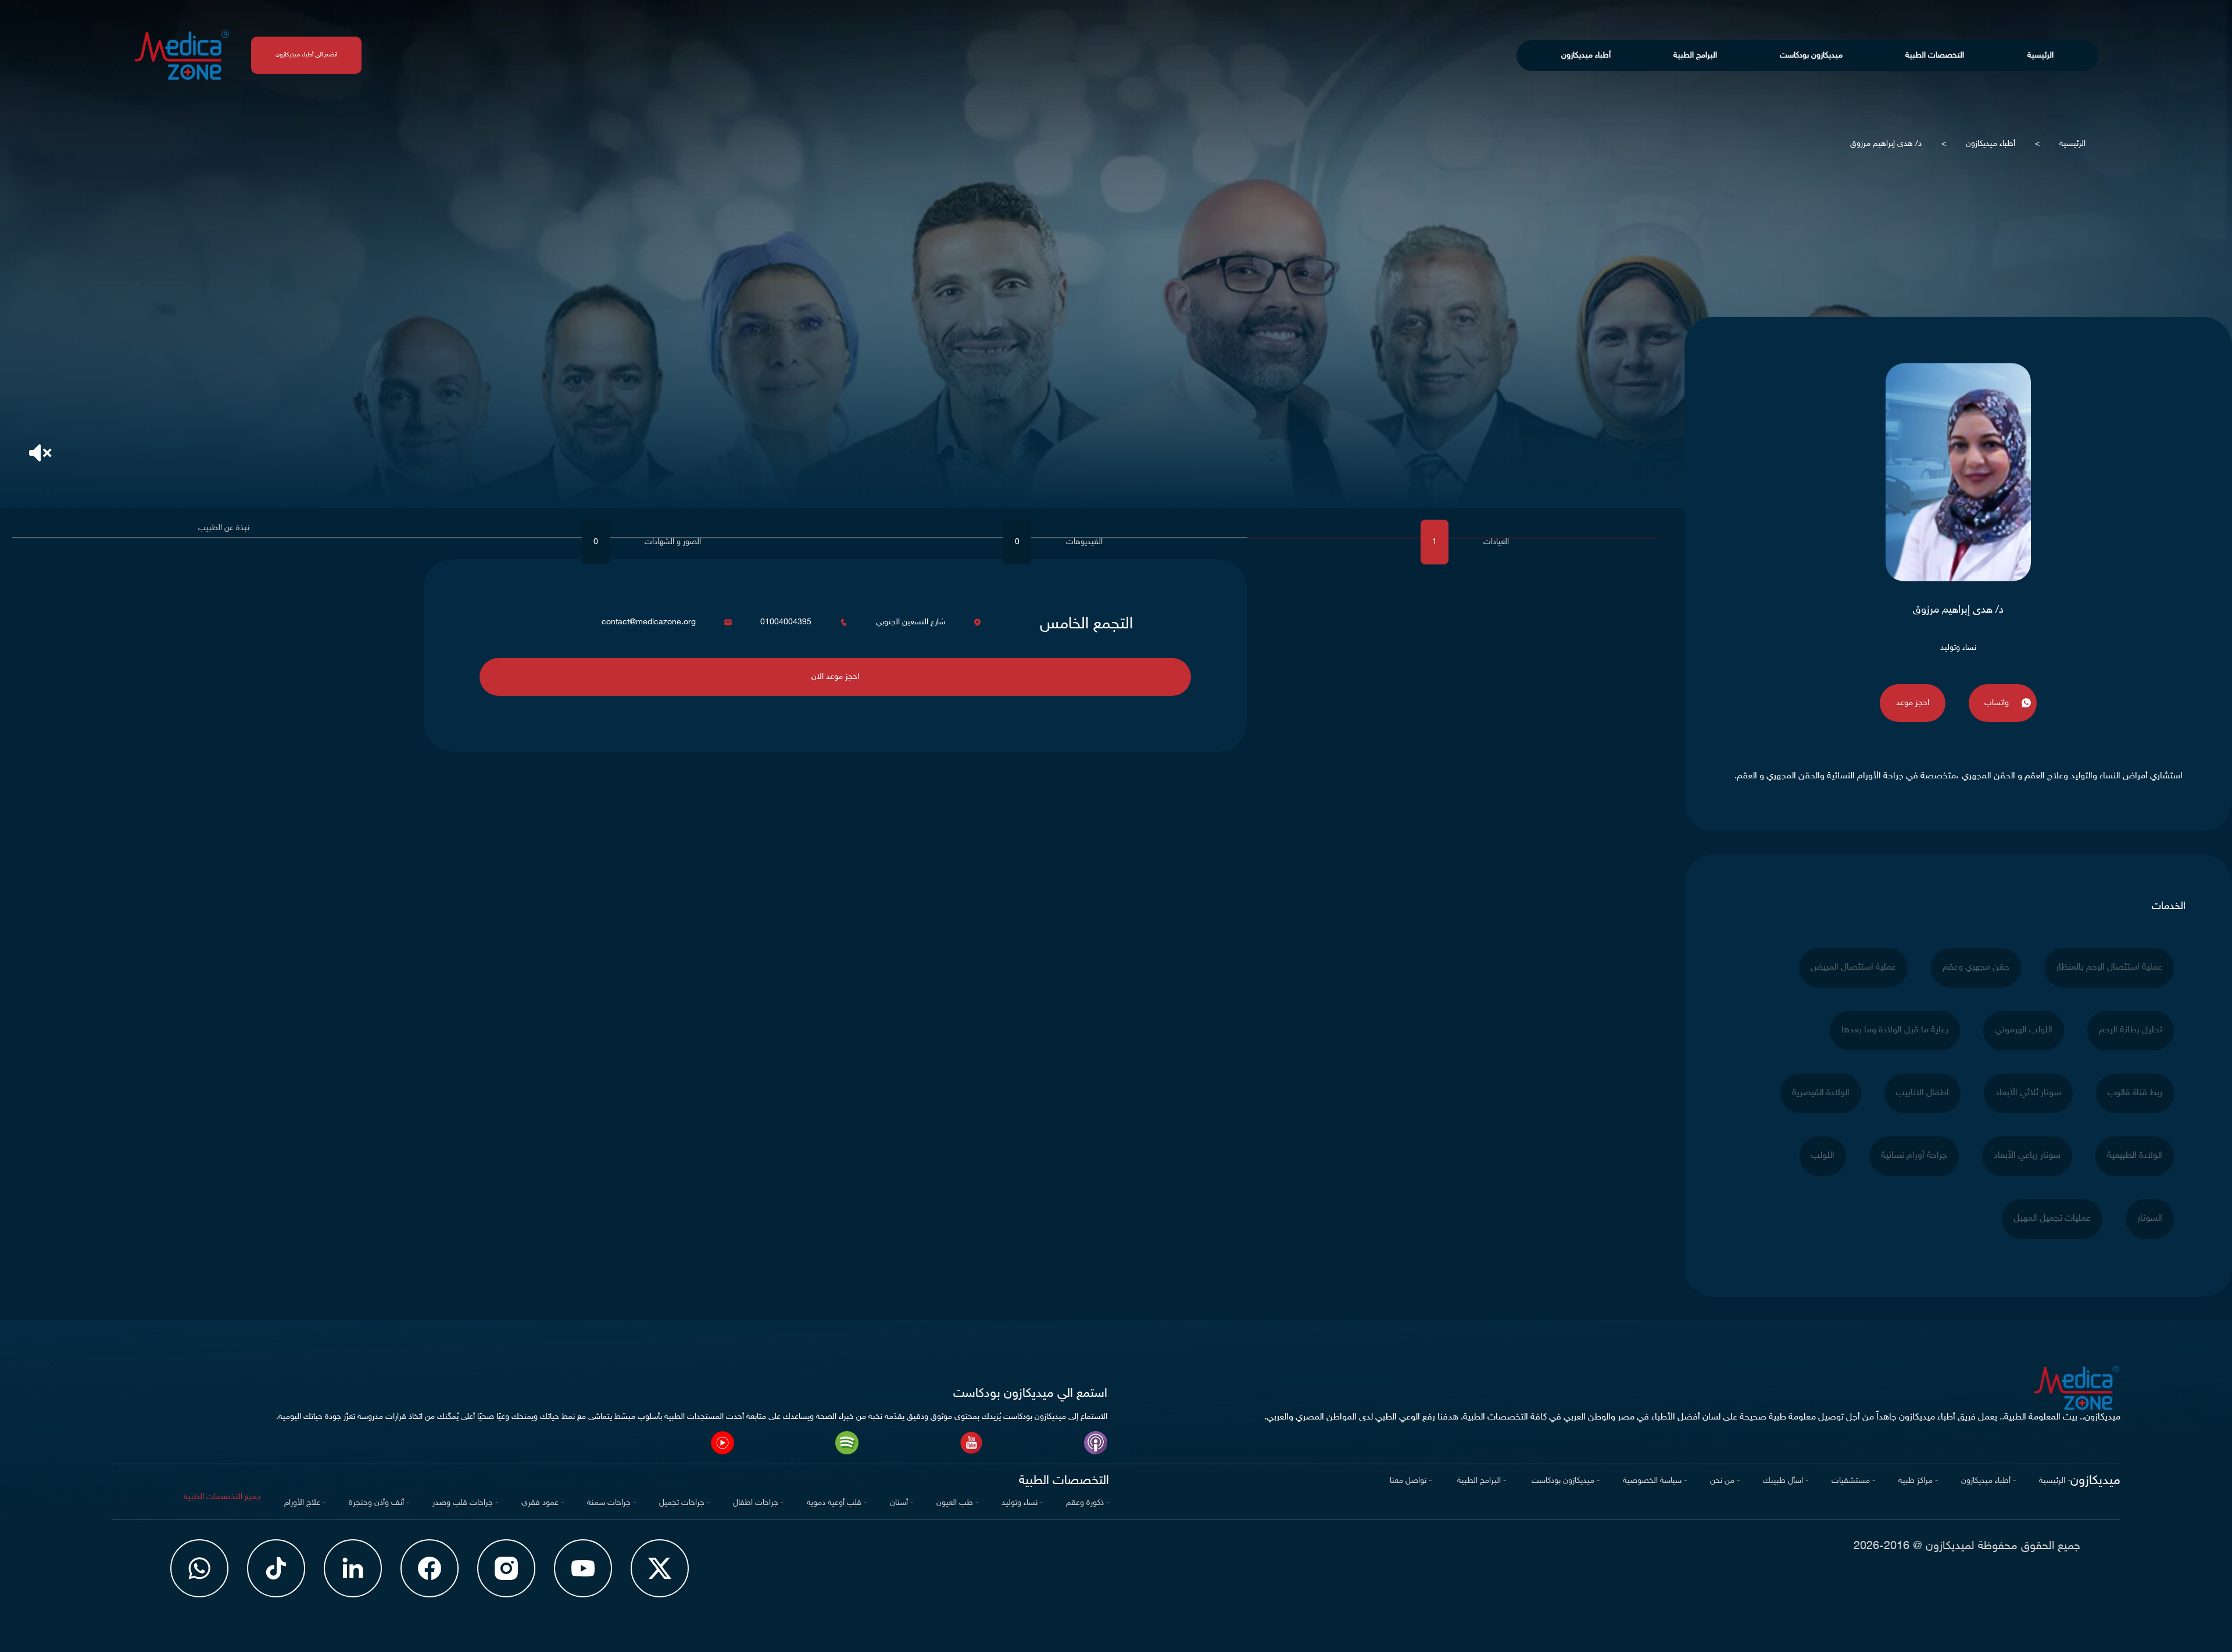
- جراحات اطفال (758, 1503)
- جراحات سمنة (611, 1503)
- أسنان (902, 1503)
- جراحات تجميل (684, 1503)
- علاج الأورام (305, 1503)
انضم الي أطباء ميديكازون (306, 55)
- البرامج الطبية (1480, 1481)
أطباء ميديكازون (1586, 56)
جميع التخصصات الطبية (222, 1497)
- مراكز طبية (1918, 1481)
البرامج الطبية (1695, 56)
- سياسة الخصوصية (1655, 1481)
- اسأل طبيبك (1786, 1481)
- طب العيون (957, 1503)
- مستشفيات (1853, 1481)
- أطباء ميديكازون (1988, 1481)
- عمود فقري (543, 1503)
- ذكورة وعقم (1088, 1503)
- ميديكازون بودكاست (1564, 1481)
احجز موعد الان (835, 677)
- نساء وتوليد (1022, 1503)
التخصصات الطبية (1935, 56)
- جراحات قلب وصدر (465, 1503)
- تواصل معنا (1411, 1481)
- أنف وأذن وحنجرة (379, 1503)
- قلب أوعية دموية (837, 1503)
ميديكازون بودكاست (1811, 56)
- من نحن (1725, 1481)
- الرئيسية (2055, 1481)
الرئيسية (2040, 56)
